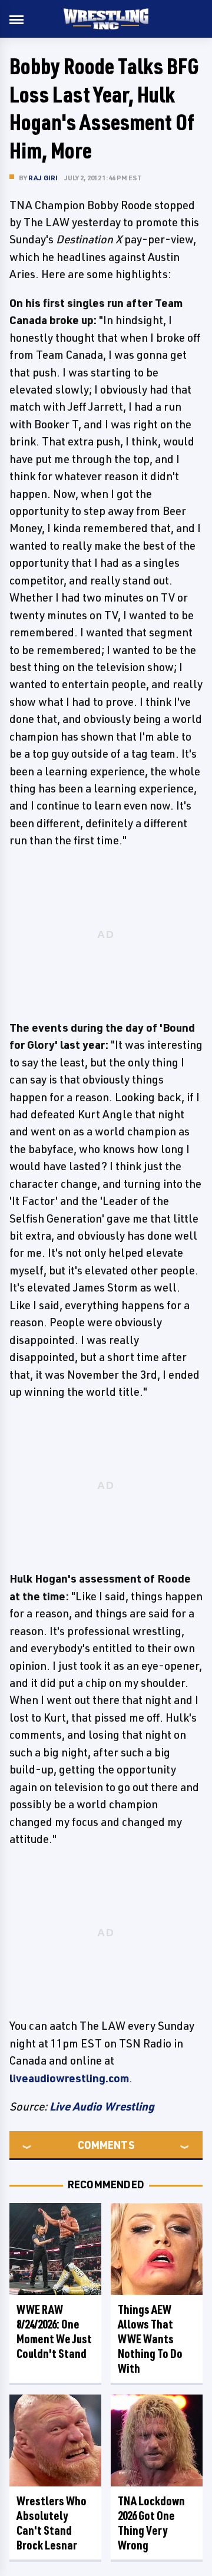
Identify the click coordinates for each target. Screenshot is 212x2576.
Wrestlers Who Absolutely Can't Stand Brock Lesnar (52, 2523)
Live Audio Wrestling (102, 2106)
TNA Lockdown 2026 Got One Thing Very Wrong (151, 2523)
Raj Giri (43, 178)
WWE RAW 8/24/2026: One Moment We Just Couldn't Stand (54, 2331)
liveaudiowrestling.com (69, 2078)
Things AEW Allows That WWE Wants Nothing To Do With (150, 2339)
